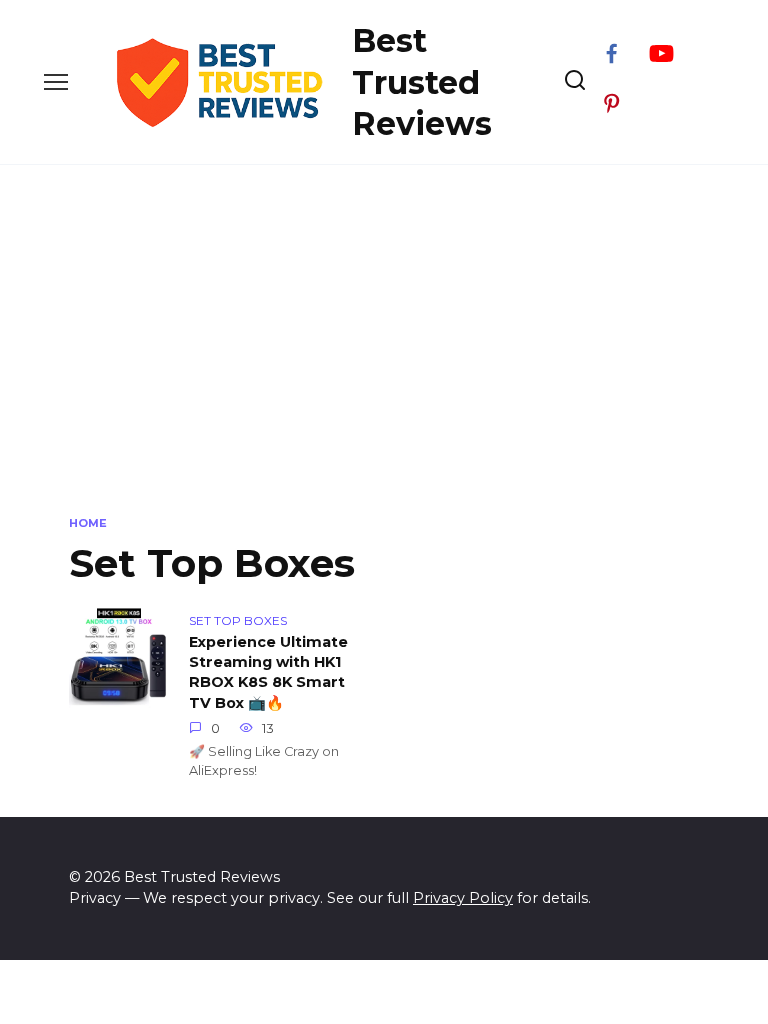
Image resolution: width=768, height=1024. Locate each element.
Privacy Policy (463, 898)
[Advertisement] (384, 335)
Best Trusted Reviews (422, 82)
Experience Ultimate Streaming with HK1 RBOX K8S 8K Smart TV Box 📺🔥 (268, 672)
